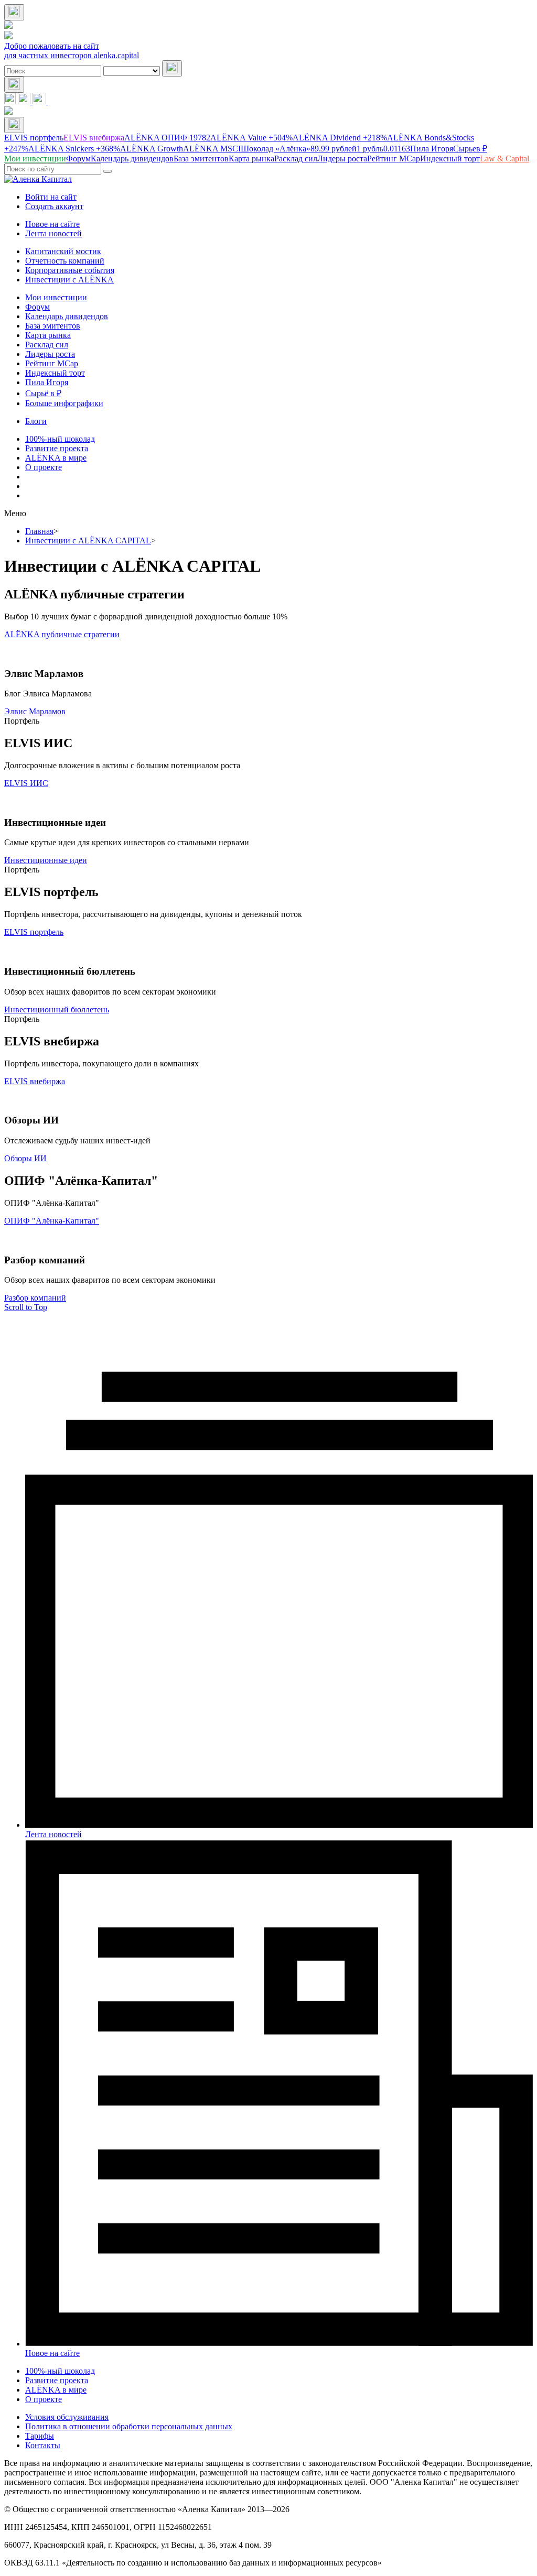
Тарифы (40, 2436)
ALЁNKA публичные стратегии (62, 634)
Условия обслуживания (67, 2417)
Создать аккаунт (54, 206)
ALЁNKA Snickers (74, 149)
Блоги (36, 421)
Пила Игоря (432, 149)
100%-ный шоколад (60, 439)
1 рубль (383, 149)
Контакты (43, 2445)
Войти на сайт (51, 197)
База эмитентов (53, 326)
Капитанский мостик (63, 251)
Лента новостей (53, 233)
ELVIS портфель (34, 138)
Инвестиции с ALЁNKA (69, 280)
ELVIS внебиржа (94, 138)
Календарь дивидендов (67, 316)
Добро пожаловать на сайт (52, 46)
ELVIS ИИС (26, 783)
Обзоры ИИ (25, 1158)
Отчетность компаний (65, 261)
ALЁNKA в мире (56, 458)
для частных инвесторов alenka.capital (72, 55)
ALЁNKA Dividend (340, 138)
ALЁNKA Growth (152, 149)
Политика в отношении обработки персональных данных (129, 2426)
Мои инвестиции (56, 297)
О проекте (44, 467)
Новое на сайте (52, 224)
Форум (37, 307)
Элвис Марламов (35, 711)
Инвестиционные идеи (46, 860)
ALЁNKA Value (251, 138)
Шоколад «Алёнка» (299, 149)
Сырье (470, 149)
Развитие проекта (57, 448)
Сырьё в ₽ (43, 393)
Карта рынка (48, 335)
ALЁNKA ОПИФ (167, 138)
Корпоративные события (70, 270)
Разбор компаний (35, 1298)
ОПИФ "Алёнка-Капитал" (52, 1221)
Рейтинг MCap (52, 363)
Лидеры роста (50, 354)
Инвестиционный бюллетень (57, 1009)
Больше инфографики (64, 403)
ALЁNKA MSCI (212, 149)
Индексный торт (55, 373)
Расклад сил (47, 345)
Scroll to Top (26, 1307)
